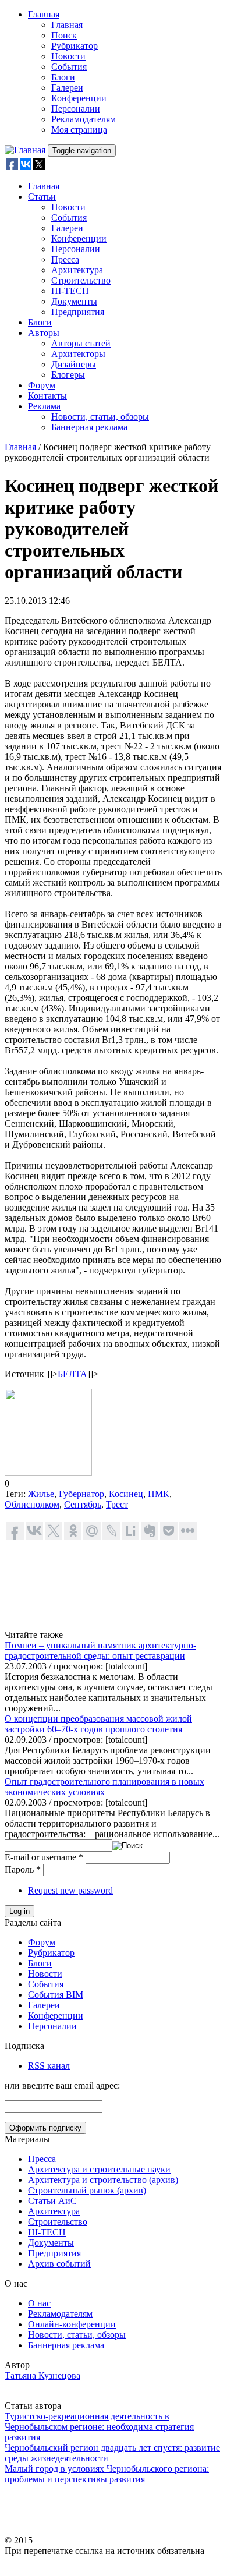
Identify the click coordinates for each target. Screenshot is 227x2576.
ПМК (159, 1494)
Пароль (23, 1869)
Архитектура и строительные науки (99, 2169)
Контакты (47, 396)
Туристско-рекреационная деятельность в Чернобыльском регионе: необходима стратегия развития (99, 2427)
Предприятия (78, 312)
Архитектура (77, 270)
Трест (117, 1504)
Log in (19, 1911)
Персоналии (76, 109)
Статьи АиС (52, 2201)
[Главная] (26, 150)
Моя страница (79, 130)
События (69, 67)
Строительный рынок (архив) (87, 2190)
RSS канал (49, 2066)
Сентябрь (83, 1504)
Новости (68, 56)
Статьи (42, 197)
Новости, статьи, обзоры (100, 417)
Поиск (64, 35)
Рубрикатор (75, 46)
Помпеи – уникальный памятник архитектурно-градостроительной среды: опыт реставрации (100, 1650)
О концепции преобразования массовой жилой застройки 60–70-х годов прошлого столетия (98, 1724)
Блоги (63, 77)
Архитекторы (78, 354)
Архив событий (59, 2264)
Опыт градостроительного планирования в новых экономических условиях (104, 1787)
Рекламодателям (84, 119)
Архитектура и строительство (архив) (103, 2180)
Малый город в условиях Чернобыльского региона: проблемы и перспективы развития (107, 2474)
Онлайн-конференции (72, 2324)
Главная (44, 14)
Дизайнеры (74, 364)
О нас (39, 2303)
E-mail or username (44, 1857)
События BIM (56, 1995)
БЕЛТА (72, 1374)
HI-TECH (70, 291)
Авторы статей (81, 343)
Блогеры (68, 375)
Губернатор (81, 1494)
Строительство (81, 280)
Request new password (70, 1890)
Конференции (79, 98)
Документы (74, 301)
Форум (42, 385)
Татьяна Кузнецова (42, 2375)
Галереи (67, 88)
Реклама (44, 406)
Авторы (44, 333)
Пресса (65, 259)
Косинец (126, 1494)
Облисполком (32, 1504)
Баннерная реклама (89, 427)
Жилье (41, 1494)
